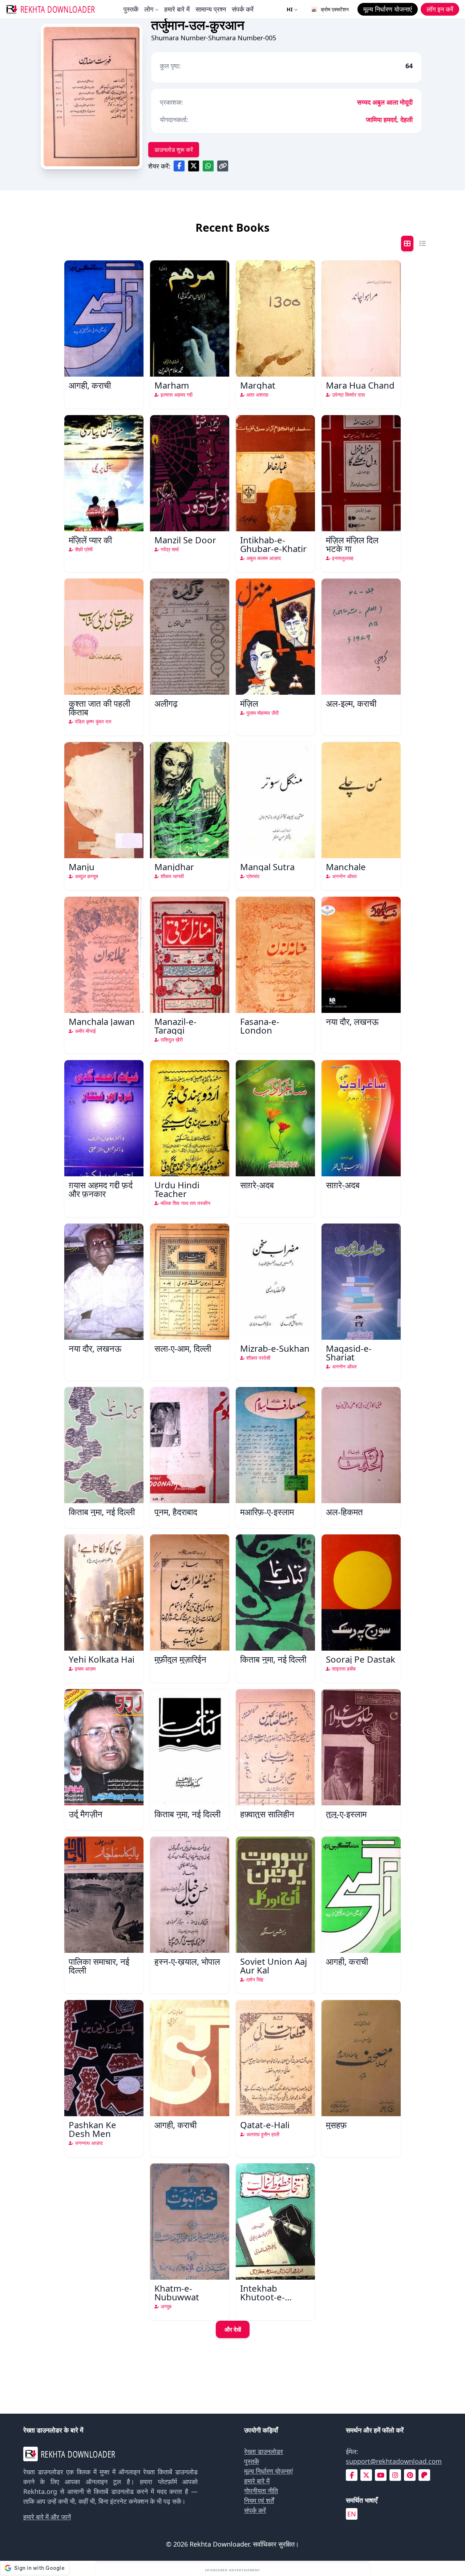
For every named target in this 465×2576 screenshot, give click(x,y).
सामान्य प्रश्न (211, 9)
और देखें (233, 2329)
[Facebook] (352, 2475)
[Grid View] (407, 244)
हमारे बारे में (177, 9)
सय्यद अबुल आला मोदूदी (385, 102)
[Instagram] (395, 2475)
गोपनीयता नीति (261, 2491)
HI (290, 9)
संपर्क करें (243, 9)
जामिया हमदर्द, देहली (389, 119)
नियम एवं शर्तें (259, 2500)
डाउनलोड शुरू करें (174, 150)
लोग (149, 9)
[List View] (422, 244)
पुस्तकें (131, 9)
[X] (366, 2475)
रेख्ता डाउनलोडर (264, 2451)
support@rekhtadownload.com (394, 2461)
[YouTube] (381, 2475)
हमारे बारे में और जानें (47, 2517)
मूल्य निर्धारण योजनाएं (268, 2471)
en (352, 2514)
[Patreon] (424, 2475)
